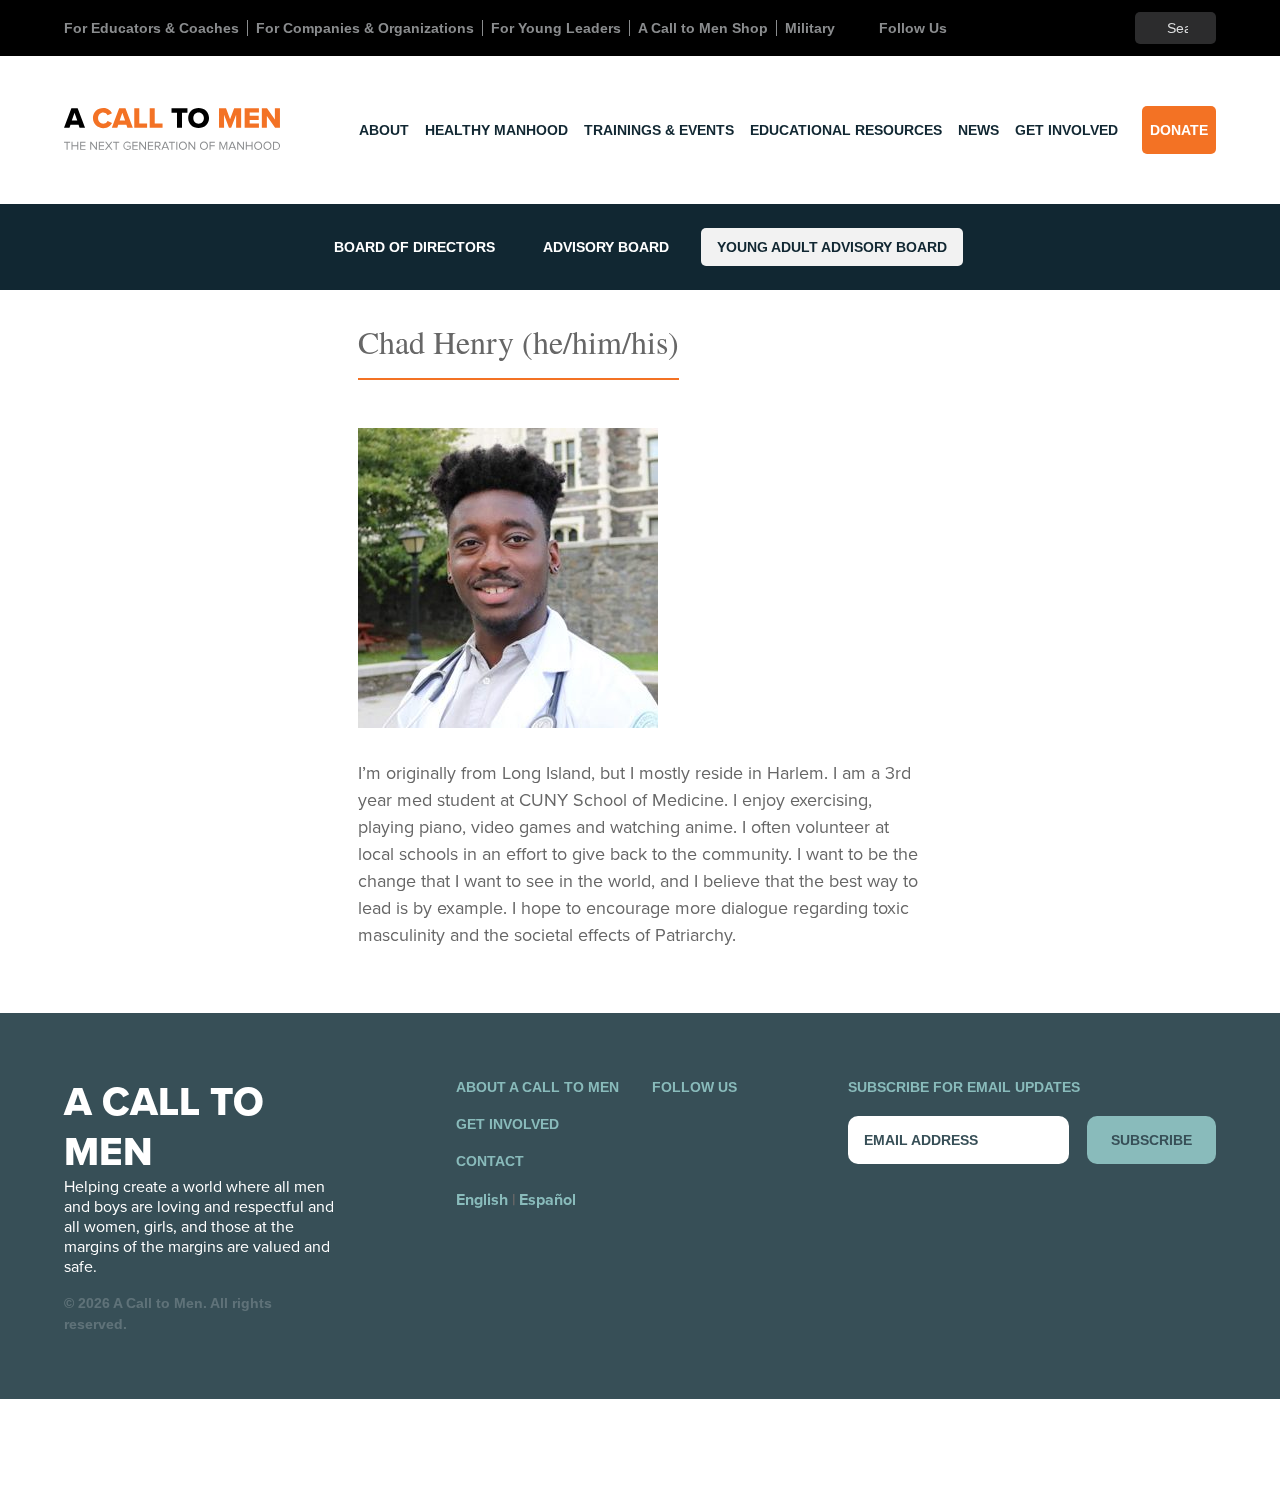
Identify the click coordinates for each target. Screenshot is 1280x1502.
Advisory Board (606, 247)
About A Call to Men (537, 1087)
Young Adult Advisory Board (832, 247)
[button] (508, 578)
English (482, 1200)
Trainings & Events (659, 130)
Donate (1179, 130)
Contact (490, 1161)
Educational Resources (846, 130)
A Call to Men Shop (703, 28)
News (978, 130)
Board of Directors (414, 247)
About (384, 130)
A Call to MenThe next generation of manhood (172, 130)
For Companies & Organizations (365, 28)
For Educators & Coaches (151, 28)
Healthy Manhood (496, 130)
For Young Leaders (556, 28)
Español (547, 1200)
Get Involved (1066, 130)
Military (810, 28)
